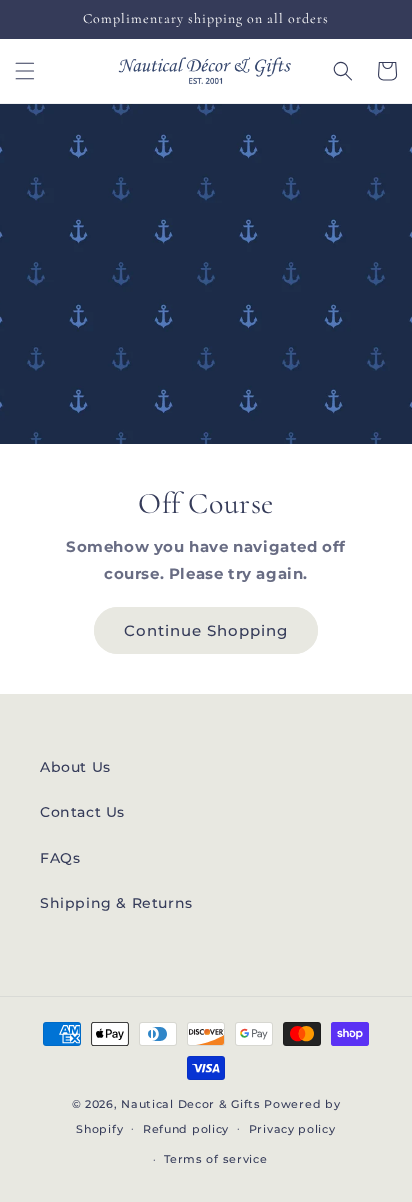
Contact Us (82, 812)
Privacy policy (292, 1129)
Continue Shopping (206, 630)
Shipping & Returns (116, 903)
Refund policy (186, 1129)
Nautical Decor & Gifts (190, 1104)
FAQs (60, 858)
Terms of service (215, 1159)
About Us (75, 767)
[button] (25, 71)
